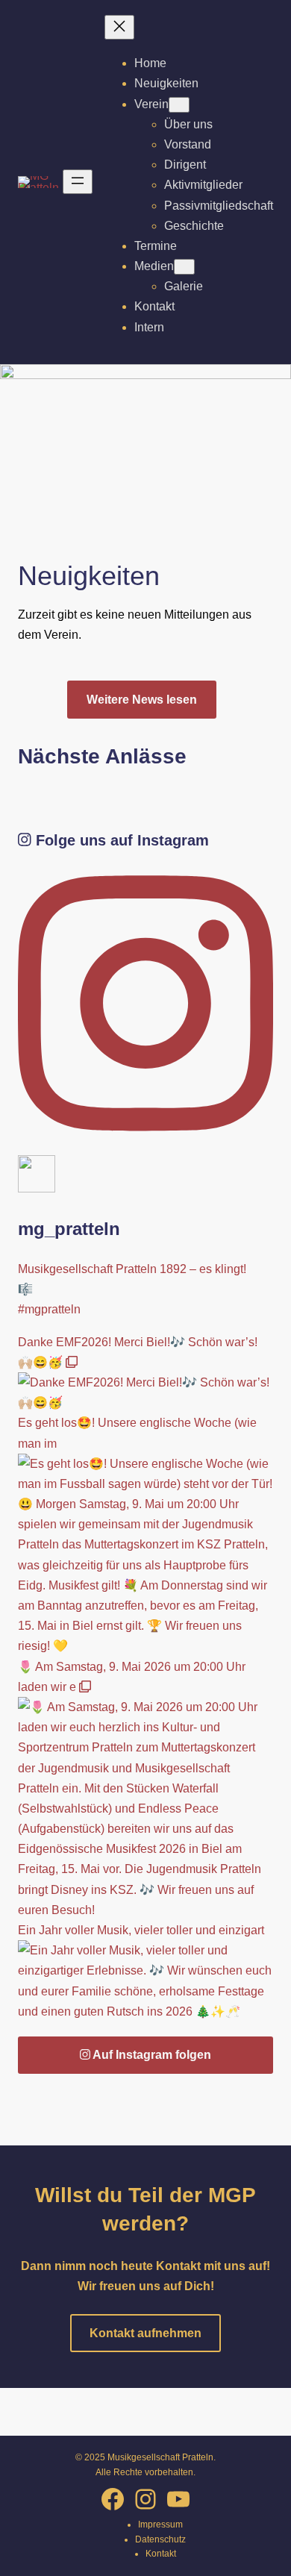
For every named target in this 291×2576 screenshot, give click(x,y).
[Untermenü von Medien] (184, 267)
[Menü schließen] (119, 27)
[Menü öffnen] (78, 182)
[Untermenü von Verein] (179, 105)
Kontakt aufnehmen (145, 2333)
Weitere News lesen (142, 700)
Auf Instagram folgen (151, 2055)
